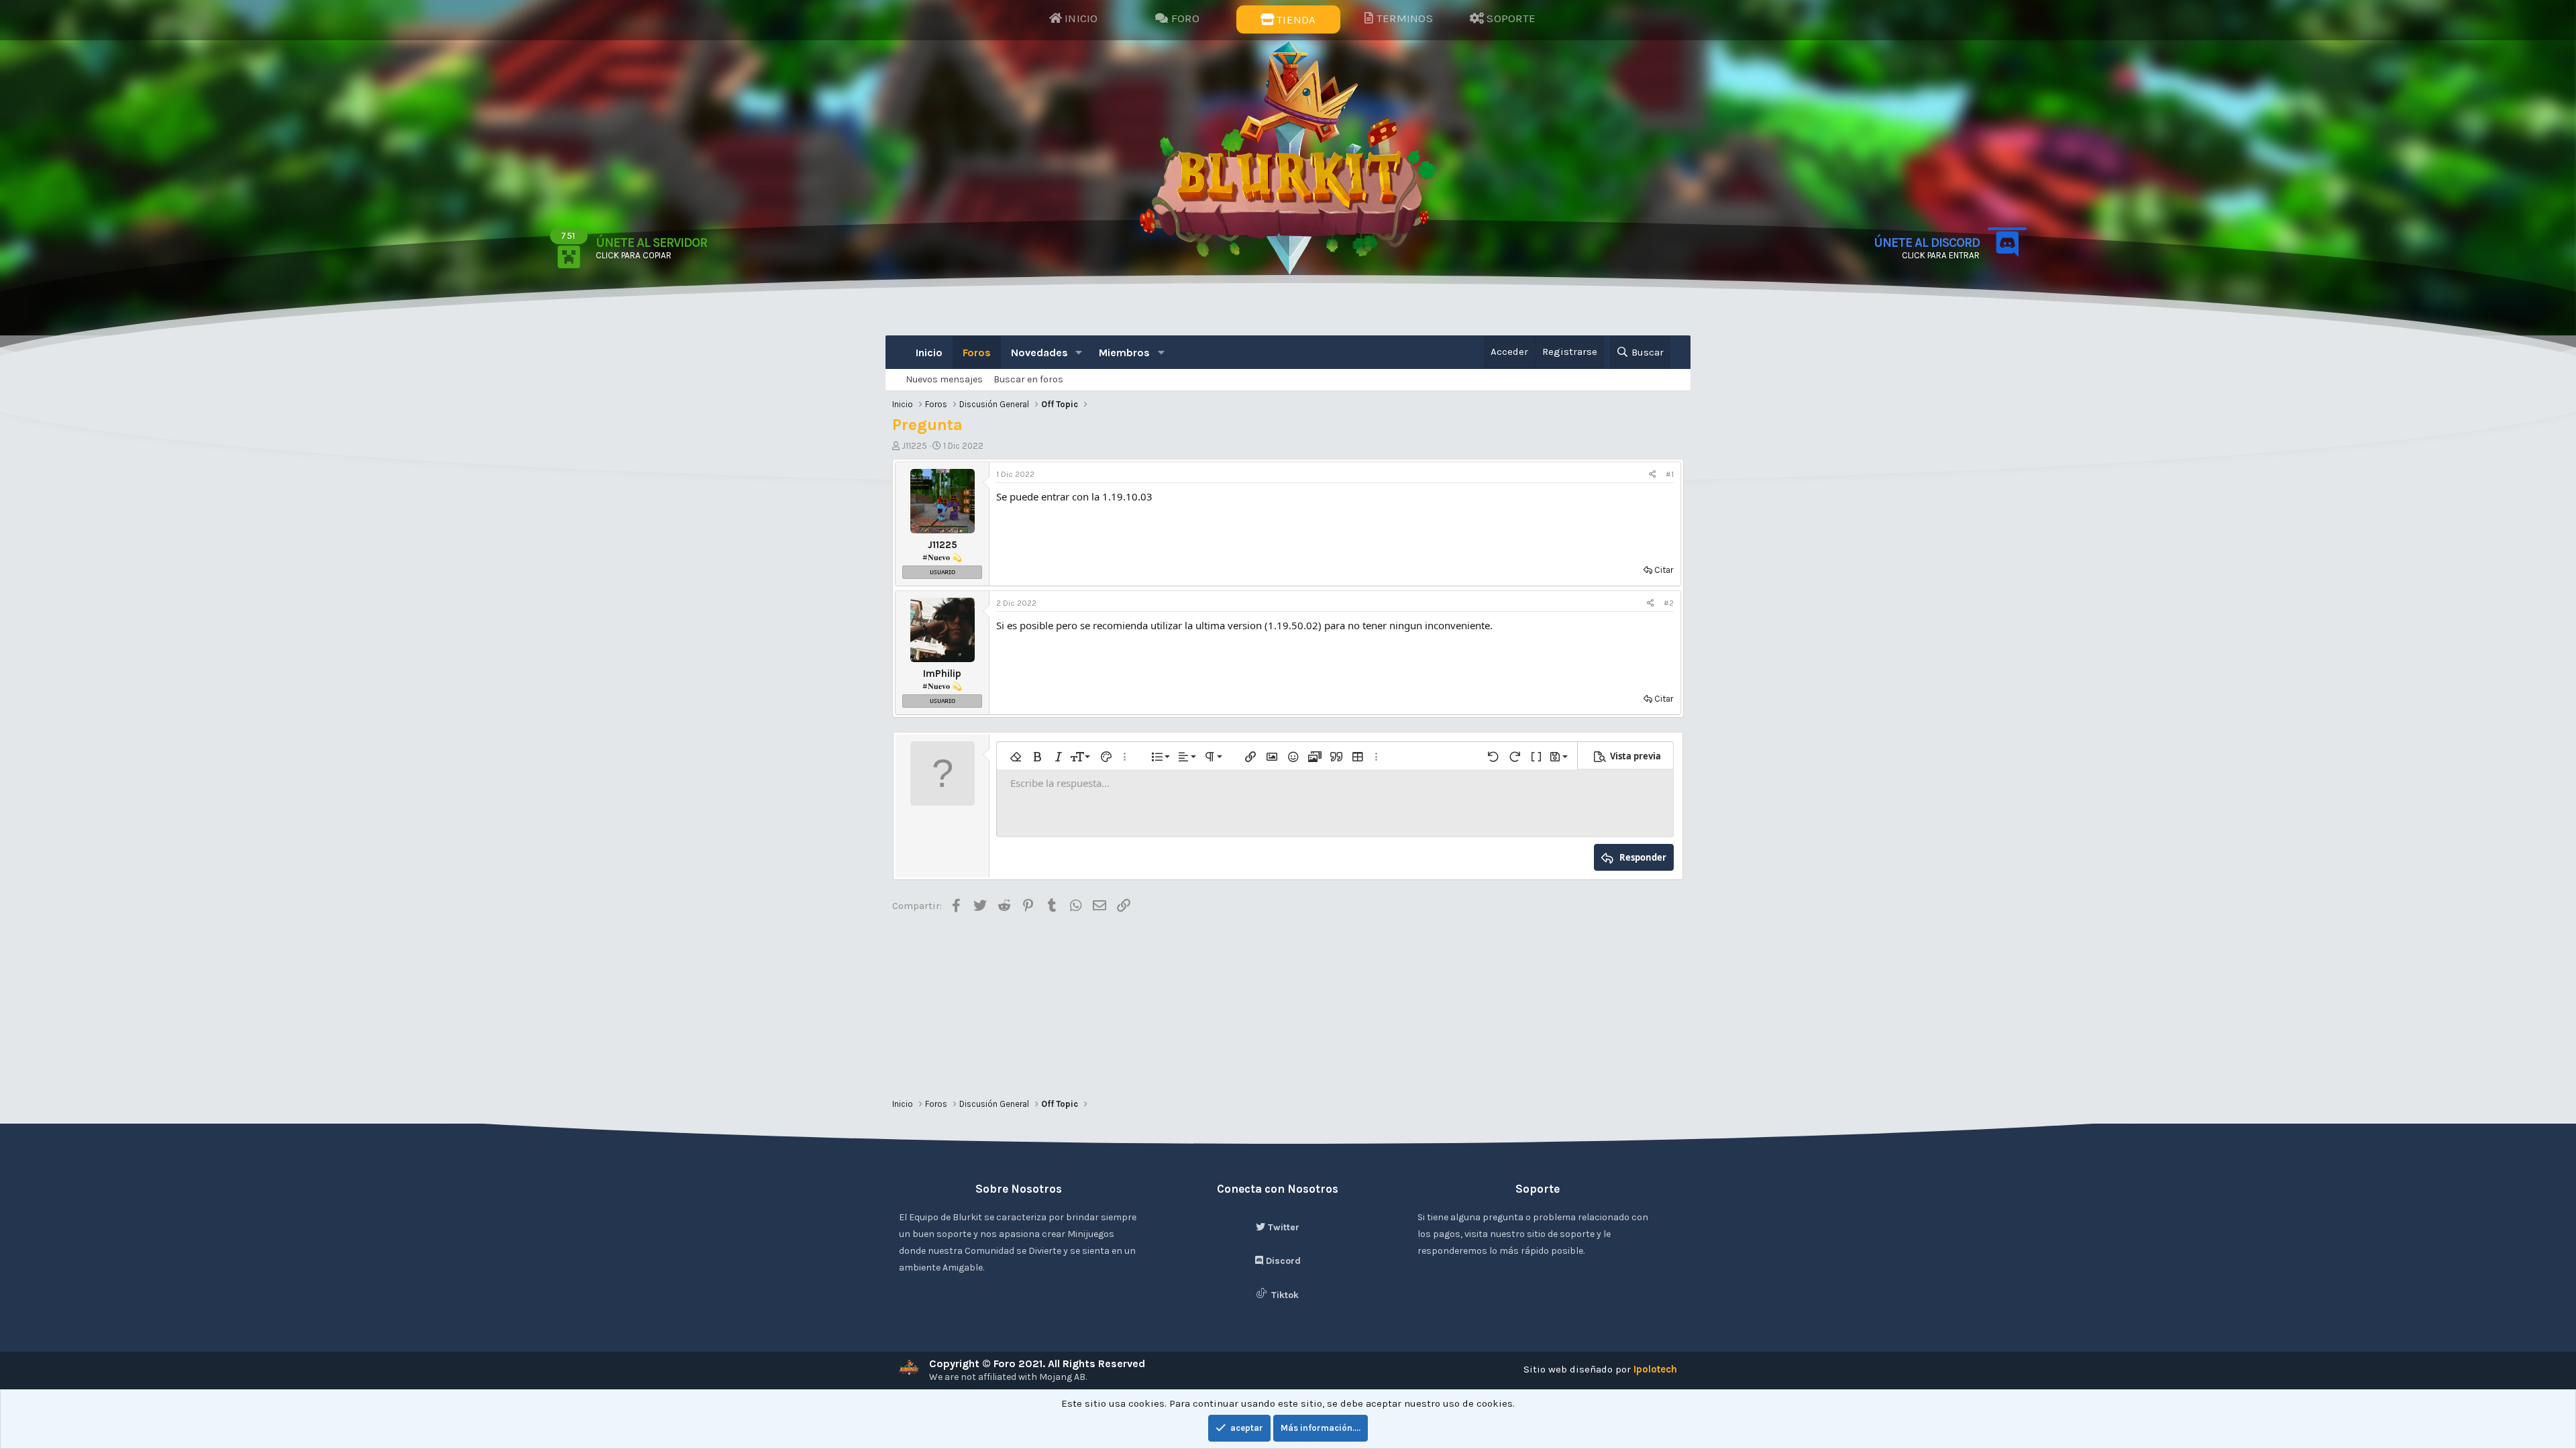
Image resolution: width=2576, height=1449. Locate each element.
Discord (1282, 1261)
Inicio (929, 353)
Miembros (1124, 353)
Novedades (1039, 353)
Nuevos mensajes (944, 379)
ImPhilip (942, 674)
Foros (977, 353)
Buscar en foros (1028, 379)
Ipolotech (1655, 1369)
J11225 (914, 446)
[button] (1079, 353)
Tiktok (1284, 1295)
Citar (1664, 570)
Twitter (1282, 1227)
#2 (1669, 603)
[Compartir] (1653, 475)
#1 (1670, 474)
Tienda (1295, 19)
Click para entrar (1941, 255)
